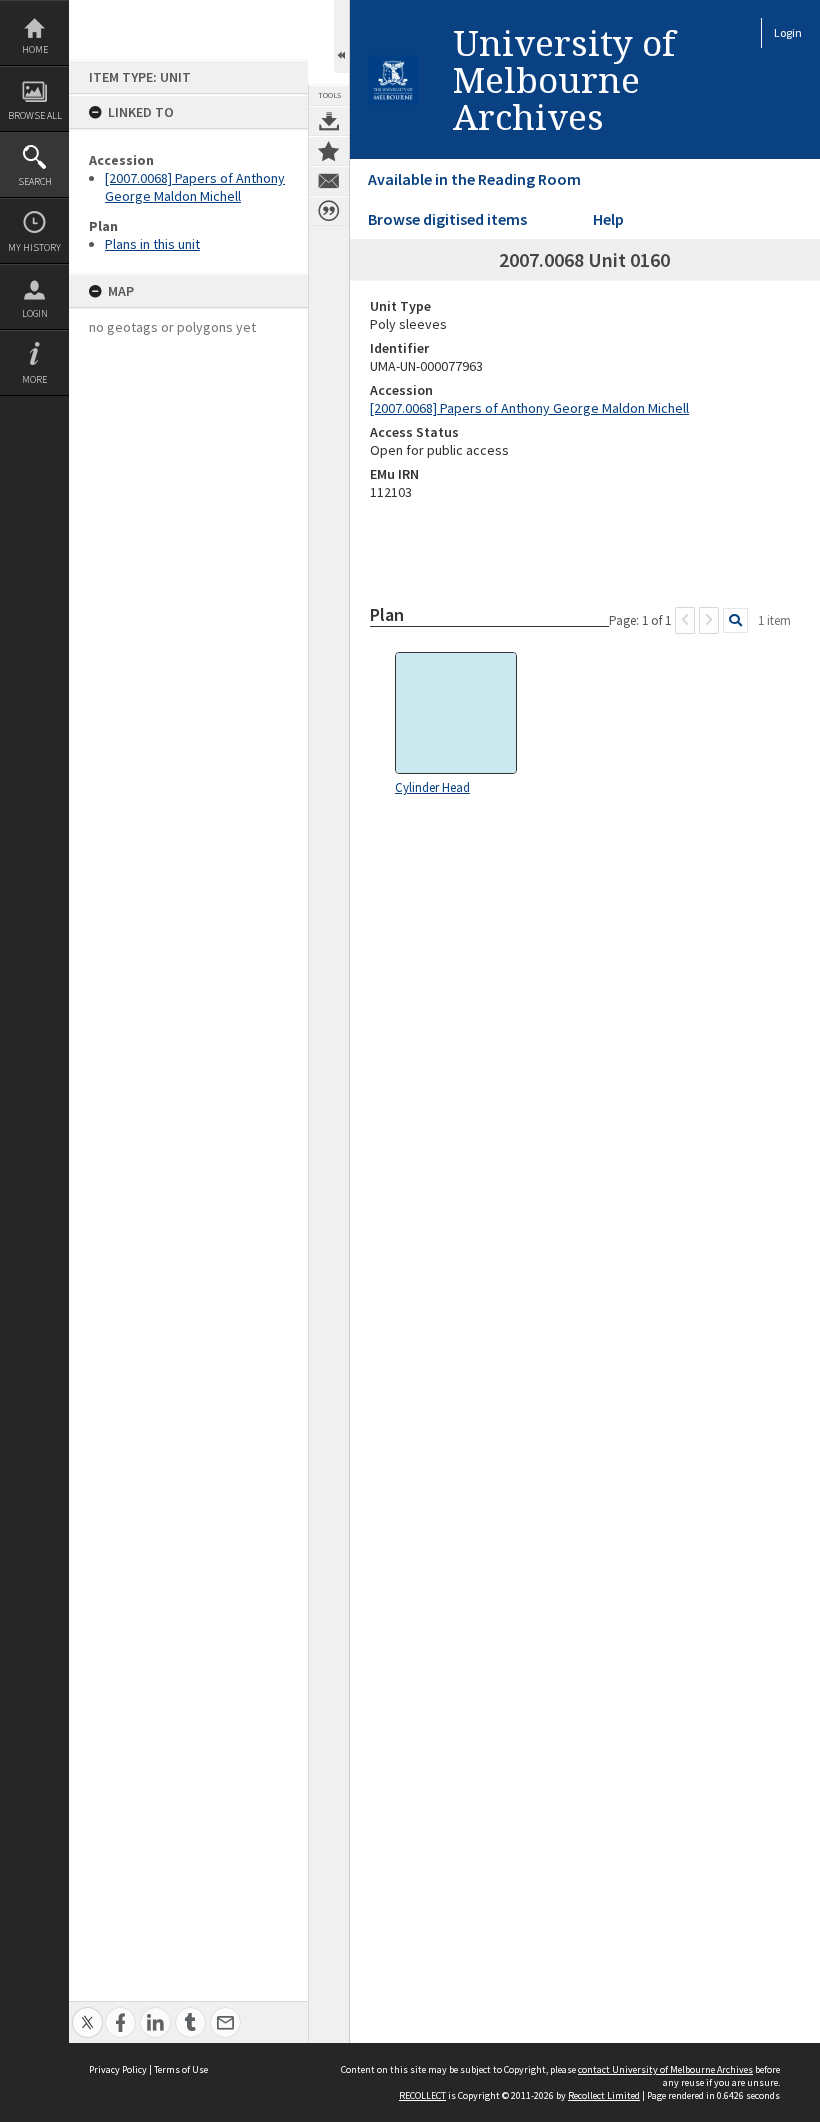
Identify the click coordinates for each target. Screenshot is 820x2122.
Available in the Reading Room (474, 179)
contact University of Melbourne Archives (665, 2069)
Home (35, 49)
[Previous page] (685, 620)
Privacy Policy (118, 2069)
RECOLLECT (422, 2095)
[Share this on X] (87, 2011)
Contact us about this (329, 181)
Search (35, 181)
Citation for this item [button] (329, 211)
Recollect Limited (604, 2095)
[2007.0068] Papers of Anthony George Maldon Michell (195, 187)
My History (34, 247)
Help (608, 219)
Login (35, 313)
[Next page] (709, 620)
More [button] (34, 379)
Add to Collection (329, 151)
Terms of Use (181, 2069)
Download (329, 121)
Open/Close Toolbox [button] (341, 36)
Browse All (35, 115)
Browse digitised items (447, 219)
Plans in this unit (152, 244)
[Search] (735, 620)
